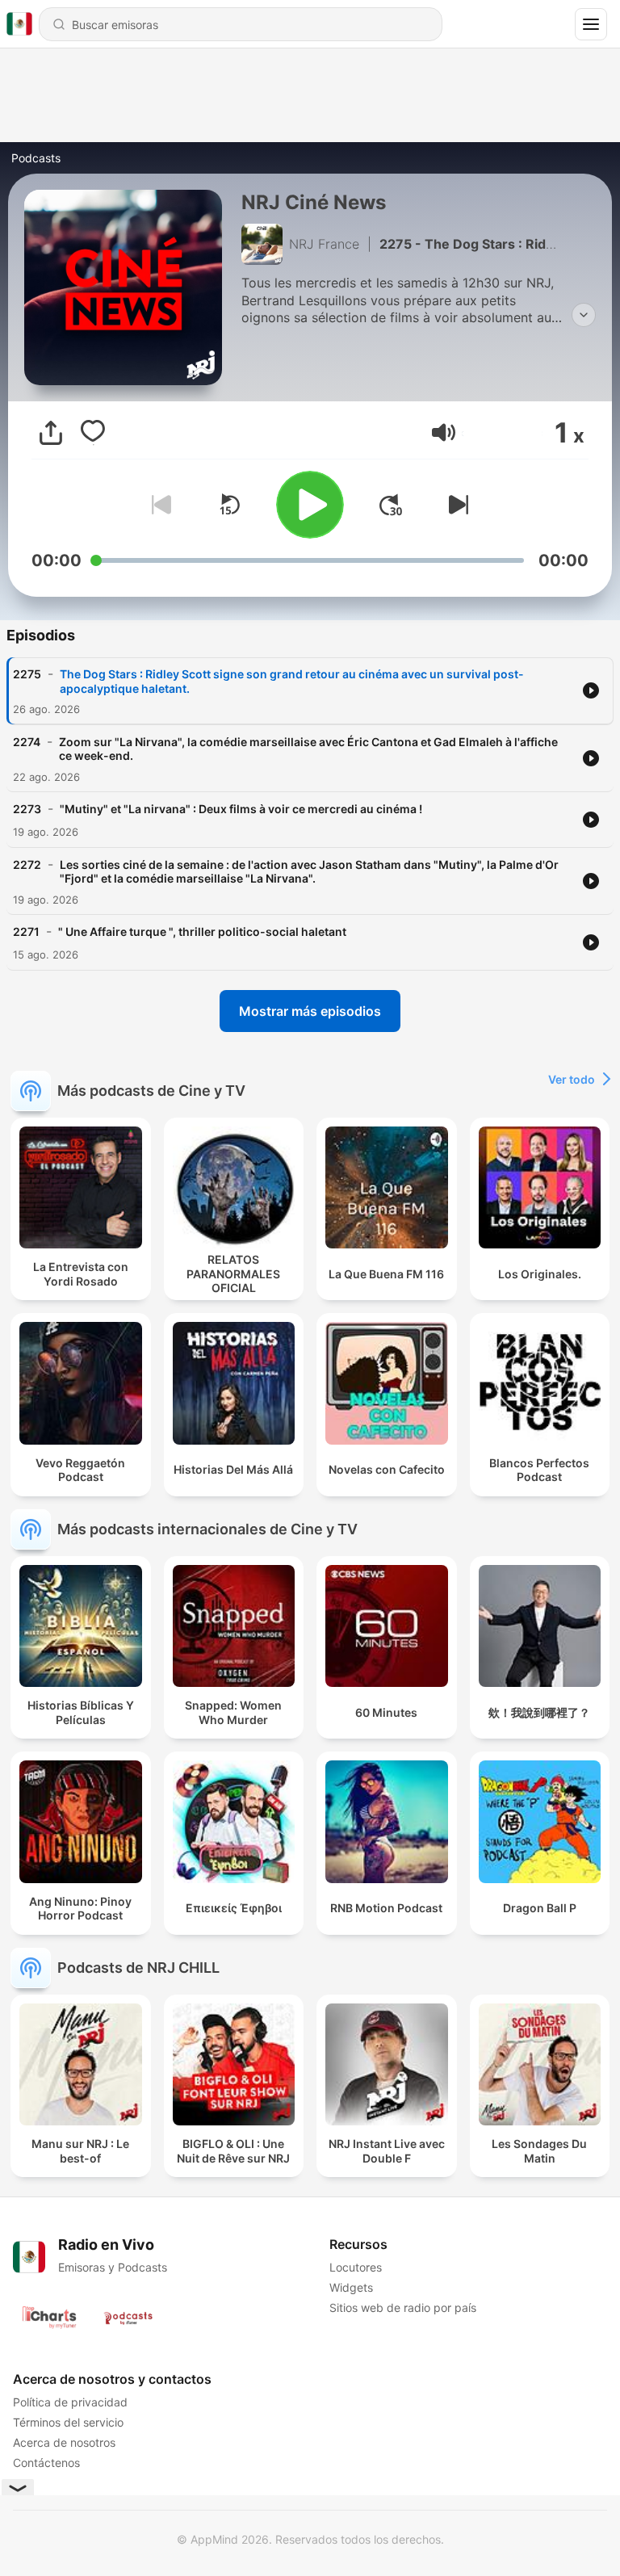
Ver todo (572, 1079)
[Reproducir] (310, 505)
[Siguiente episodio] (455, 505)
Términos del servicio (68, 2422)
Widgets (351, 2287)
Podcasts (36, 158)
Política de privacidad (70, 2402)
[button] (444, 432)
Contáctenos (46, 2463)
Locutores (356, 2267)
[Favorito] (93, 433)
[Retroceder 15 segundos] (229, 505)
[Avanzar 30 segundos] (391, 505)
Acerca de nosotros (64, 2442)
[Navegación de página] (591, 24)
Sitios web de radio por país (403, 2307)
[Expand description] (584, 315)
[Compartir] (51, 433)
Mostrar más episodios (310, 1011)
